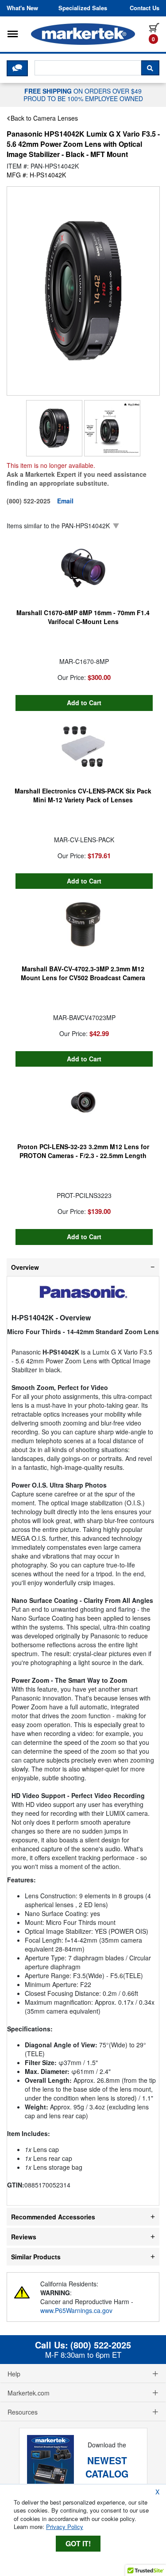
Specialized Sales (83, 8)
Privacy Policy (65, 2527)
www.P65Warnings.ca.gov (76, 2310)
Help (14, 2374)
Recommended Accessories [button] (53, 2217)
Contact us (145, 8)
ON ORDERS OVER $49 (83, 94)
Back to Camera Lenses (44, 118)
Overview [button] (25, 1267)
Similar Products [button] (36, 2257)
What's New (22, 8)
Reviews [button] (24, 2237)
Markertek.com (29, 2393)
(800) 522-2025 (101, 2345)
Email (65, 501)
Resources (23, 2412)
